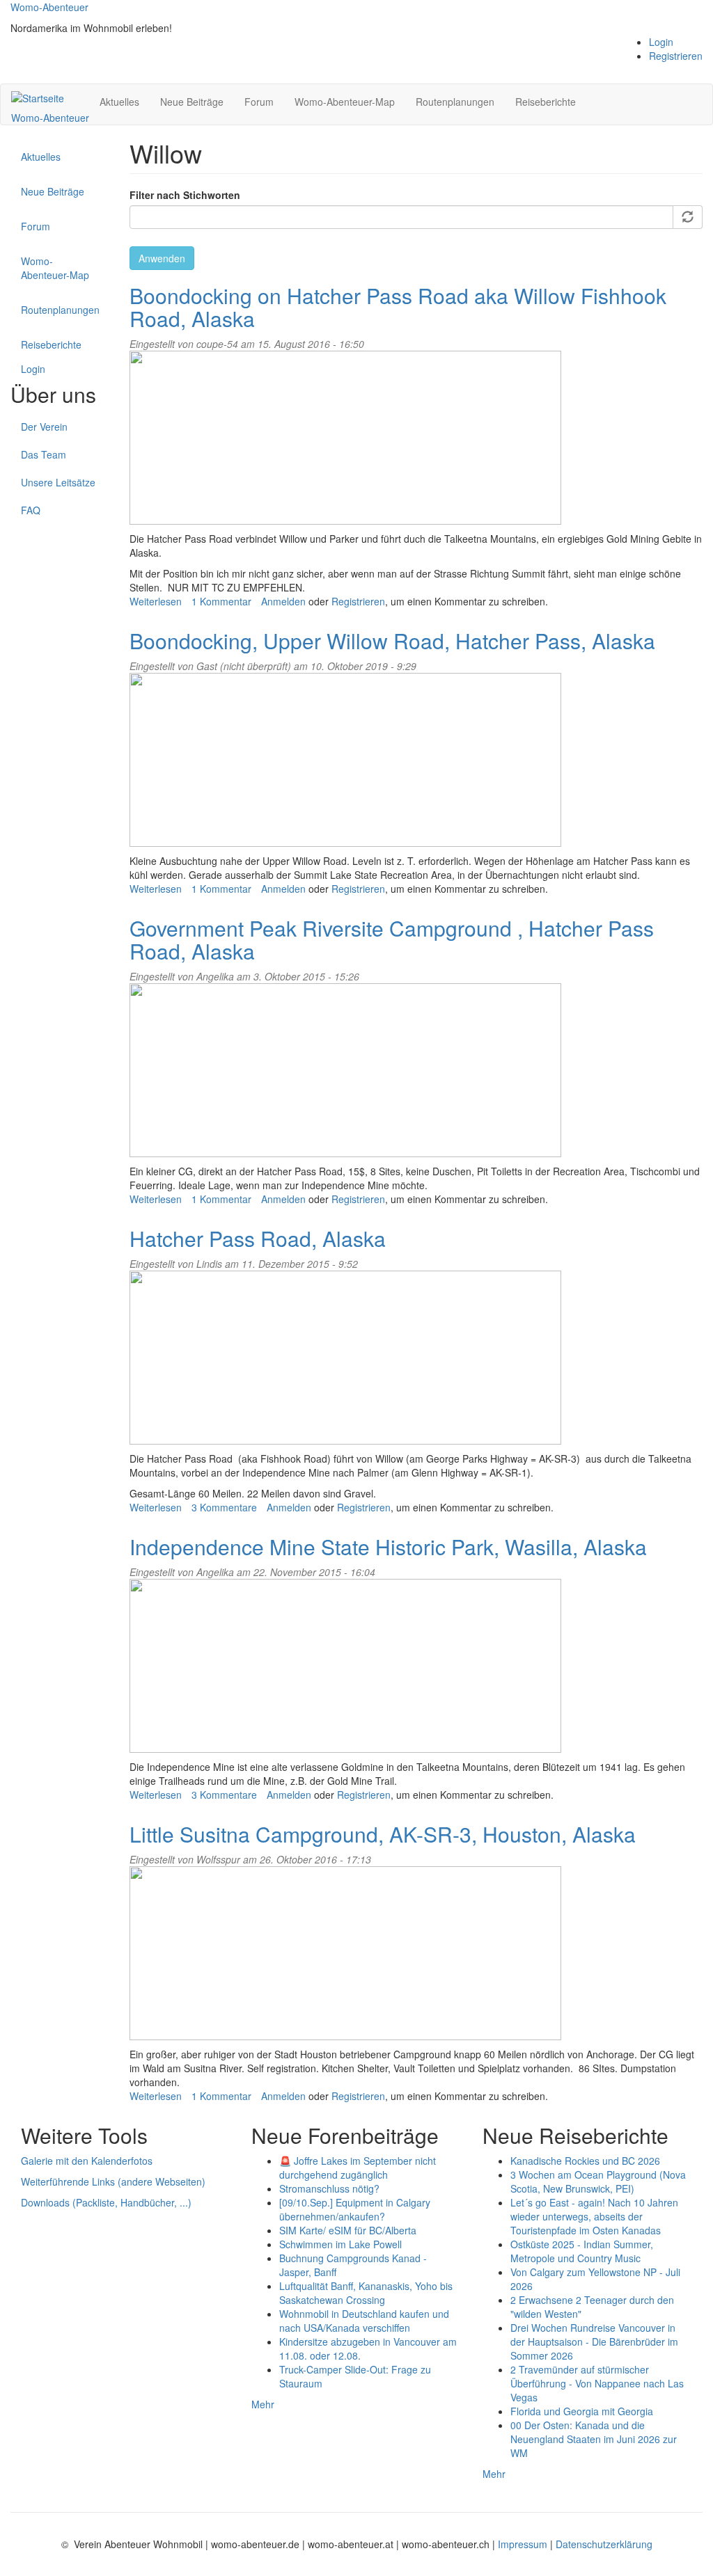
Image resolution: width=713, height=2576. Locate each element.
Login (661, 42)
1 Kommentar (221, 601)
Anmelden (283, 601)
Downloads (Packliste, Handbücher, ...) (106, 2202)
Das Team (44, 454)
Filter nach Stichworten (185, 195)
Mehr (263, 2404)
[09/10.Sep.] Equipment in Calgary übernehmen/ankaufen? (355, 2209)
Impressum (524, 2544)
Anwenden (162, 258)
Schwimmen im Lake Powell (340, 2244)
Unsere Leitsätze (58, 482)
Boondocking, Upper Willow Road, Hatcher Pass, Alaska (392, 641)
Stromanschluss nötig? (329, 2188)
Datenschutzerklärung (604, 2544)
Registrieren (676, 56)
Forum (259, 102)
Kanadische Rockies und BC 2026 (585, 2161)
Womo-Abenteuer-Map (345, 102)
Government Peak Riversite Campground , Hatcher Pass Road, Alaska (392, 939)
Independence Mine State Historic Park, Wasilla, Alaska (388, 1547)
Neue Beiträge (192, 102)
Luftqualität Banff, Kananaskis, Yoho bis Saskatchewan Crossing (366, 2293)
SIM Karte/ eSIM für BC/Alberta (348, 2230)
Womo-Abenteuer (49, 7)
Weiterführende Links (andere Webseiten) (113, 2181)
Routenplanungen (455, 102)
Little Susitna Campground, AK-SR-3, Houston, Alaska (383, 1834)
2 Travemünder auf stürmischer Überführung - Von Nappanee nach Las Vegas (597, 2383)
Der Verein (44, 427)
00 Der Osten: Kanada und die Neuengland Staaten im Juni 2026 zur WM (594, 2439)
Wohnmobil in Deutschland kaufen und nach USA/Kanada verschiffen (364, 2321)
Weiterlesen (156, 601)
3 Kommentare (224, 1507)
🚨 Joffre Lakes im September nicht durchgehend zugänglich (358, 2168)
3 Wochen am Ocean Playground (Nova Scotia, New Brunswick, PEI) (598, 2181)
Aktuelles (119, 102)
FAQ (31, 510)
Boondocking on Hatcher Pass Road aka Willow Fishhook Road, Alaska (398, 307)
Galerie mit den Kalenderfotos (87, 2161)
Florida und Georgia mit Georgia (582, 2411)
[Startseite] (43, 97)
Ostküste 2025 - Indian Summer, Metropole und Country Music (582, 2251)
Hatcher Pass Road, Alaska (258, 1238)
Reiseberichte (546, 102)
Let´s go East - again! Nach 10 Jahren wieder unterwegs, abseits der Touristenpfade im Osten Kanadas (594, 2216)
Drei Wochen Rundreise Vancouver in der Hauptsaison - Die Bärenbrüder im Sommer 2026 (594, 2342)
